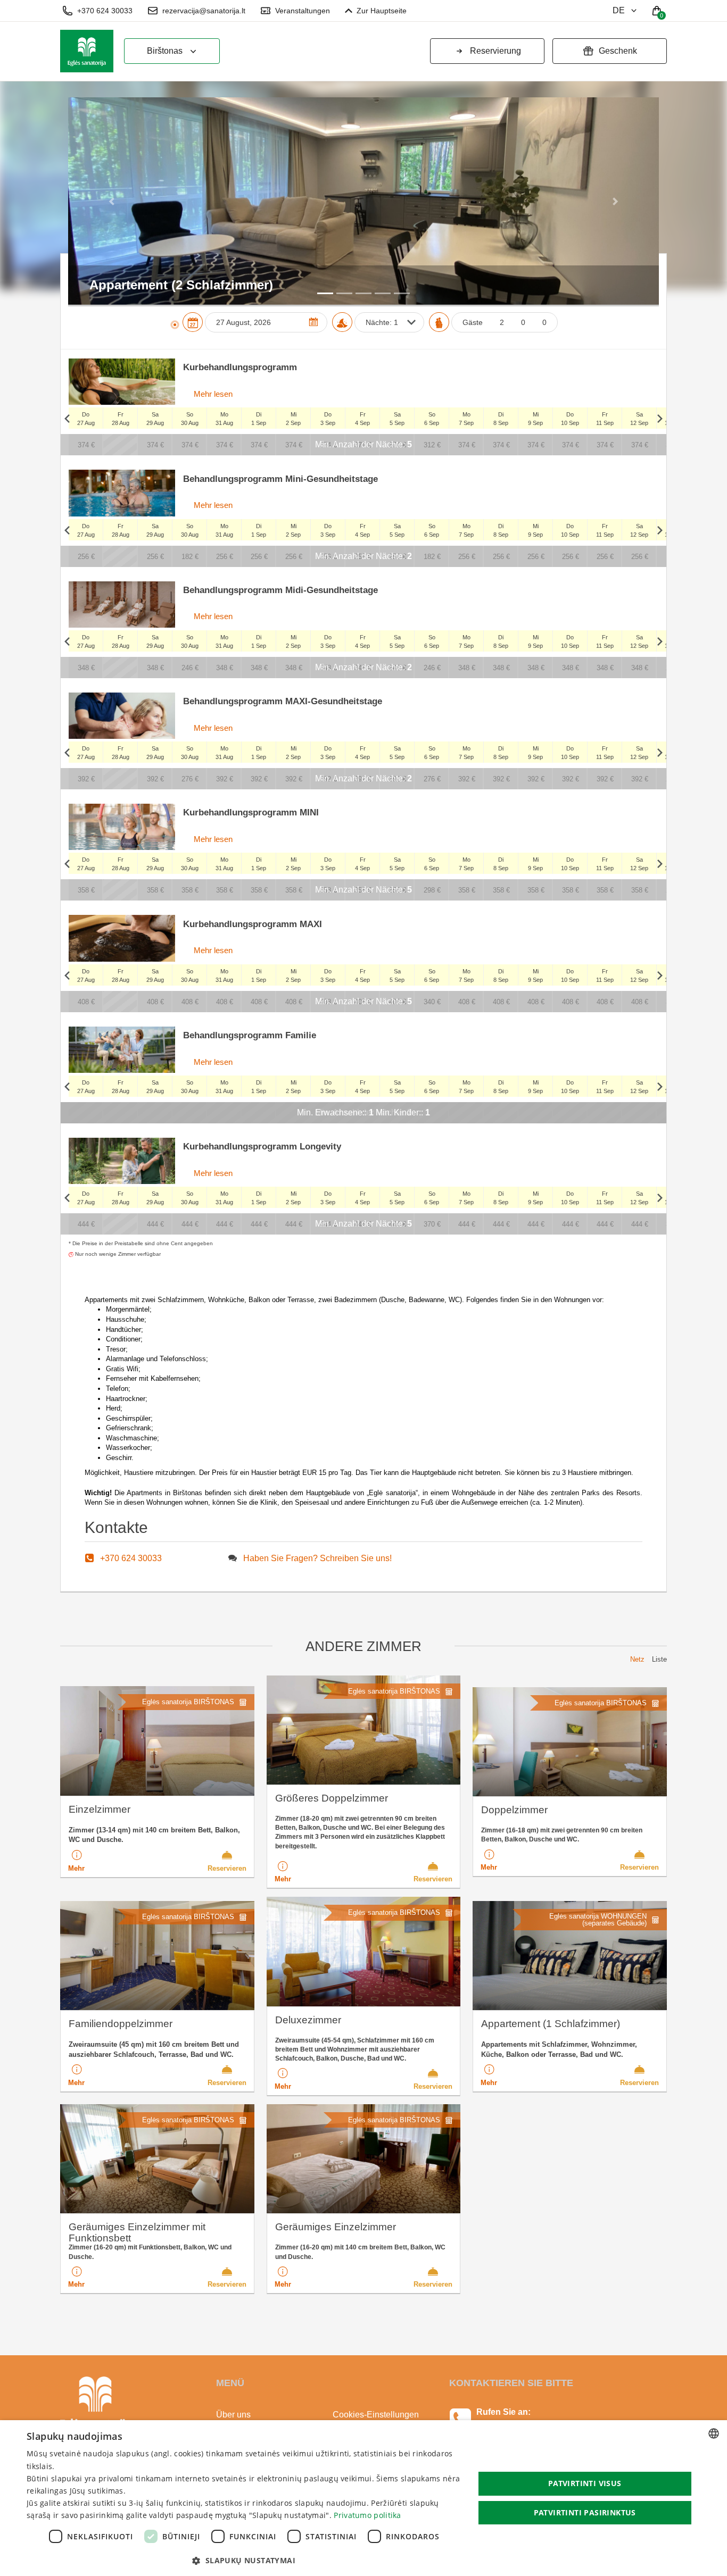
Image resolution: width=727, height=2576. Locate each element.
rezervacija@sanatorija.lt (204, 11)
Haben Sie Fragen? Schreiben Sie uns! (317, 1558)
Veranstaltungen (303, 11)
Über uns (233, 2415)
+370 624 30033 (105, 11)
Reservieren (227, 1868)
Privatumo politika (367, 2515)
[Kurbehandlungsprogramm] (122, 382)
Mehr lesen (212, 394)
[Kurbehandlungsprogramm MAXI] (122, 938)
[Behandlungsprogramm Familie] (122, 1050)
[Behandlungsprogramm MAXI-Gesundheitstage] (122, 716)
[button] (113, 201)
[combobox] (714, 2433)
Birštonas (165, 51)
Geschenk (618, 51)
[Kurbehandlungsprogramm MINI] (122, 827)
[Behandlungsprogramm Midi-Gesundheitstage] (122, 605)
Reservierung (495, 51)
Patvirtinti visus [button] (585, 2483)
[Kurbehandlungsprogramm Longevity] (122, 1161)
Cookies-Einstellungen (376, 2415)
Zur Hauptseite (382, 11)
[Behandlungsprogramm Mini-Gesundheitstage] (122, 493)
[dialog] (363, 2498)
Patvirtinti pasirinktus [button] (585, 2512)
